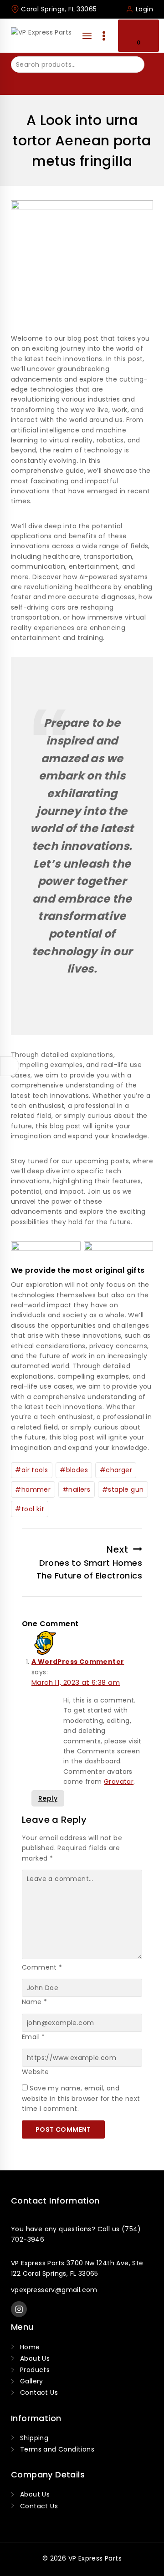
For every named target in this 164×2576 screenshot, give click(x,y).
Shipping (34, 2438)
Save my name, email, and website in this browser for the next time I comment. (81, 2098)
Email (33, 2037)
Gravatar (119, 1782)
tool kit (30, 1509)
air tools (31, 1470)
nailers (76, 1489)
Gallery (32, 2381)
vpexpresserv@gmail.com (54, 2290)
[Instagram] (19, 2309)
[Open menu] (104, 36)
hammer (33, 1489)
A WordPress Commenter (78, 1662)
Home (30, 2347)
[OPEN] (10, 1066)
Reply (48, 1798)
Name (34, 2002)
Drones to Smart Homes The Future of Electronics (89, 1562)
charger (116, 1470)
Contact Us (39, 2392)
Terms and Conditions (57, 2449)
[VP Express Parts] (43, 36)
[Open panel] (87, 36)
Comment (42, 1967)
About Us (35, 2358)
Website (36, 2072)
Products (35, 2370)
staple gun (123, 1489)
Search (25, 82)
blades (74, 1470)
